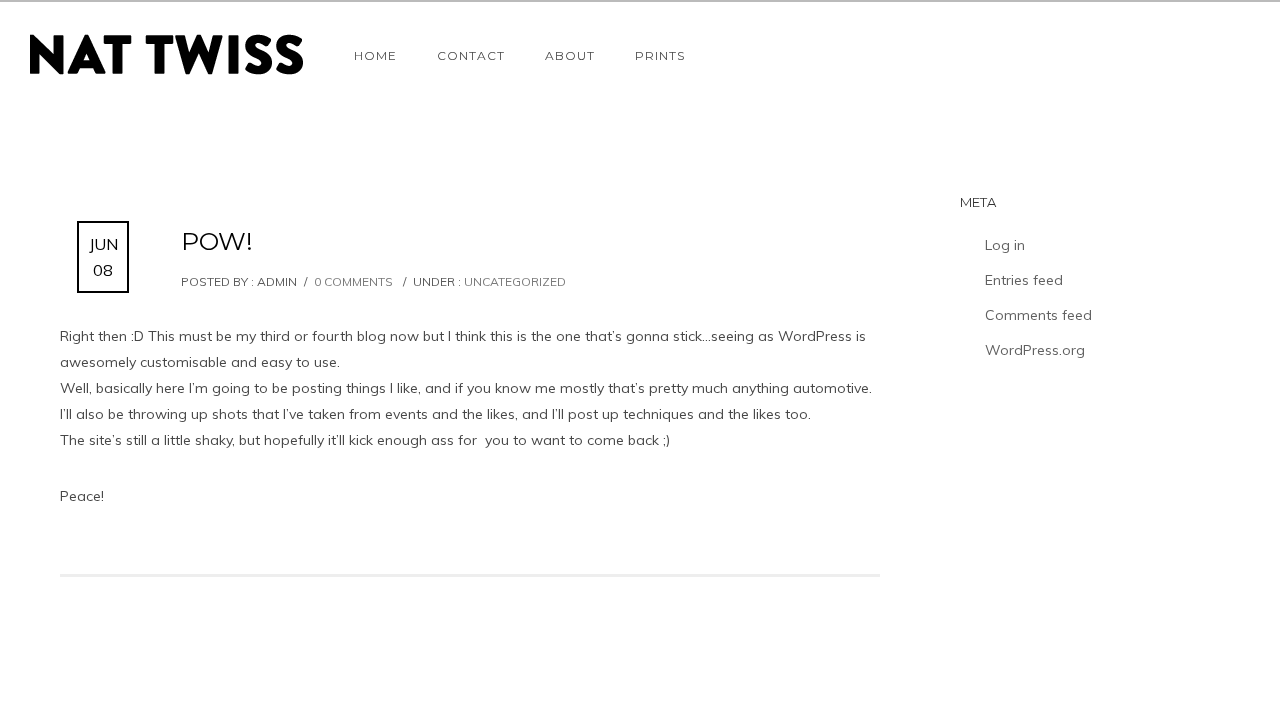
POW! (217, 241)
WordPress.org (1035, 350)
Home (375, 55)
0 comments (353, 281)
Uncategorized (513, 281)
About (570, 55)
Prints (660, 55)
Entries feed (1024, 280)
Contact (471, 55)
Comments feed (1038, 315)
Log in (1005, 245)
